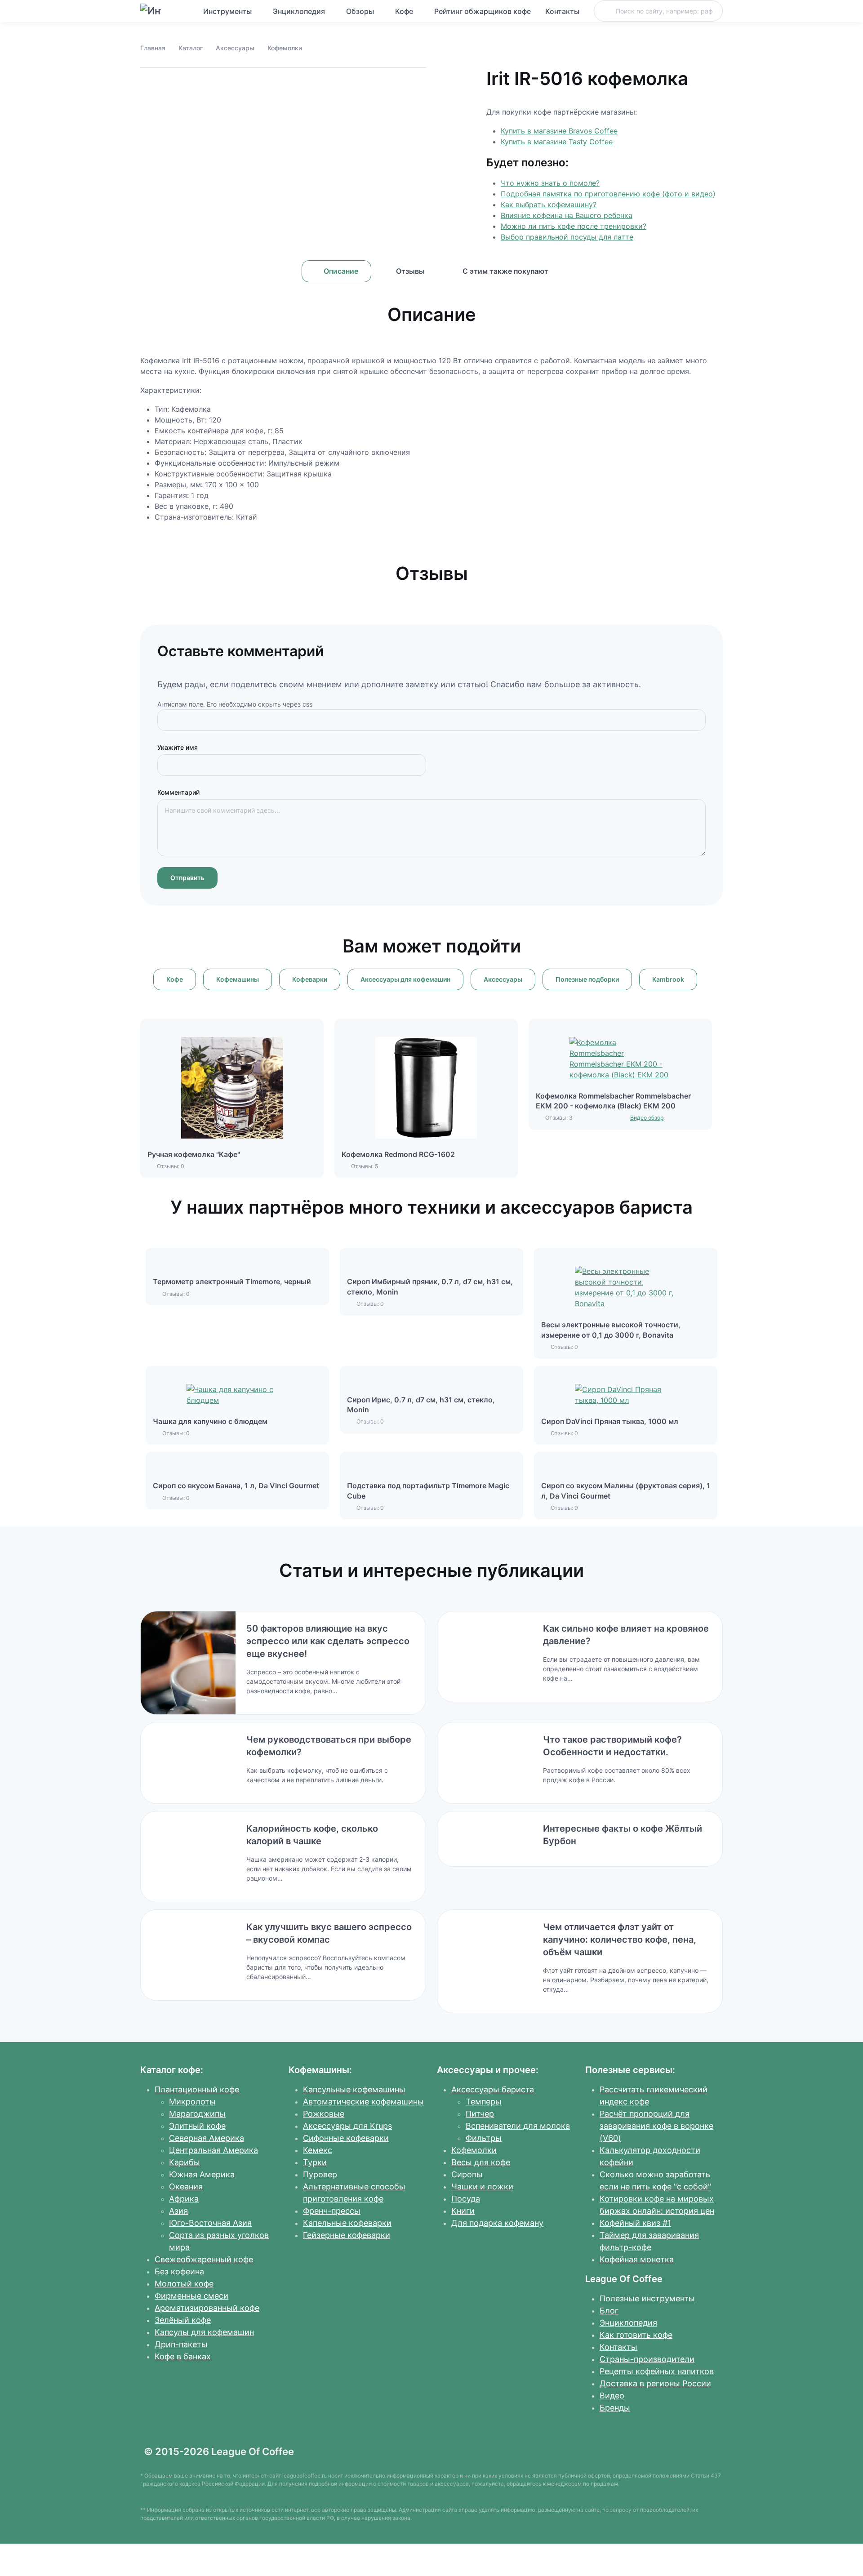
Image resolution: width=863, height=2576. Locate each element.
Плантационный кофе (197, 2089)
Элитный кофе (197, 2126)
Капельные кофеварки (347, 2223)
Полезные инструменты (647, 2298)
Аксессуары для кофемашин (405, 979)
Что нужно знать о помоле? (550, 183)
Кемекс (318, 2150)
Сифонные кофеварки (346, 2138)
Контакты (562, 11)
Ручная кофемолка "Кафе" (194, 1154)
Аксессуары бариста (493, 2089)
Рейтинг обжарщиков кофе (483, 11)
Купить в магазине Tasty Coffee (557, 142)
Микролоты (192, 2102)
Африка (184, 2199)
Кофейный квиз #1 (635, 2223)
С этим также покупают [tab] (505, 271)
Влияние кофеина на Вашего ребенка (567, 215)
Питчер (480, 2114)
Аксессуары (235, 48)
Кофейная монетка (637, 2259)
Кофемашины (238, 979)
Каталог (191, 48)
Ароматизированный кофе (207, 2308)
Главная (153, 48)
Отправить (187, 878)
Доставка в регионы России (655, 2383)
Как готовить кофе (636, 2335)
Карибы (185, 2162)
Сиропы (467, 2174)
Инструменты (227, 11)
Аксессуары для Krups (347, 2126)
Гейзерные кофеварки (347, 2235)
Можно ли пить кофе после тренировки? (574, 226)
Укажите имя (178, 747)
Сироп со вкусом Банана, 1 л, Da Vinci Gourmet (236, 1486)
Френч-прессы (332, 2211)
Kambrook (668, 979)
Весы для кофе (481, 2162)
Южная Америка (202, 2174)
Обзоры (360, 11)
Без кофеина (179, 2271)
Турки (315, 2162)
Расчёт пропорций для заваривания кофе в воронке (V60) (656, 2126)
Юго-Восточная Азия (210, 2223)
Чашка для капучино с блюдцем (210, 1421)
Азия (178, 2211)
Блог (609, 2311)
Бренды (615, 2408)
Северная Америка (207, 2138)
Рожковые (324, 2114)
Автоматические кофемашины (363, 2102)
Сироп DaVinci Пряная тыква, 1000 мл (610, 1421)
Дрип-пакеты (181, 2344)
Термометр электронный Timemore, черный (232, 1281)
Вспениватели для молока (518, 2126)
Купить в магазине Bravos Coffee (559, 131)
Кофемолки (285, 48)
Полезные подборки (587, 979)
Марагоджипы (197, 2114)
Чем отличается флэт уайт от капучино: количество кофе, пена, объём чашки (620, 1940)
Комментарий (178, 792)
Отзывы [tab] (410, 271)
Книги (463, 2211)
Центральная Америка (214, 2150)
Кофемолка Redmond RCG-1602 (398, 1154)
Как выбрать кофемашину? (549, 205)
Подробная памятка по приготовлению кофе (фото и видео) (608, 194)
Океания (186, 2187)
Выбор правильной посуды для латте (567, 237)
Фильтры (484, 2138)
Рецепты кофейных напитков (657, 2371)
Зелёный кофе (183, 2320)
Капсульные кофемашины (354, 2089)
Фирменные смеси (191, 2296)
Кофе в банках (183, 2356)
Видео (612, 2396)
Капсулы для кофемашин (204, 2332)
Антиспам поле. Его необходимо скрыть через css (235, 704)
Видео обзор (647, 1118)
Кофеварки (310, 979)
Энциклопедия (299, 11)
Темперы (484, 2102)
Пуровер (320, 2174)
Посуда (466, 2199)
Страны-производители (647, 2359)
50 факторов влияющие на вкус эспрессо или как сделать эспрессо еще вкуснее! (328, 1641)
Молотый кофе (184, 2284)
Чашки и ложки (482, 2187)
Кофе (404, 11)
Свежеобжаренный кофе (204, 2259)
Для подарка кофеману (497, 2223)
